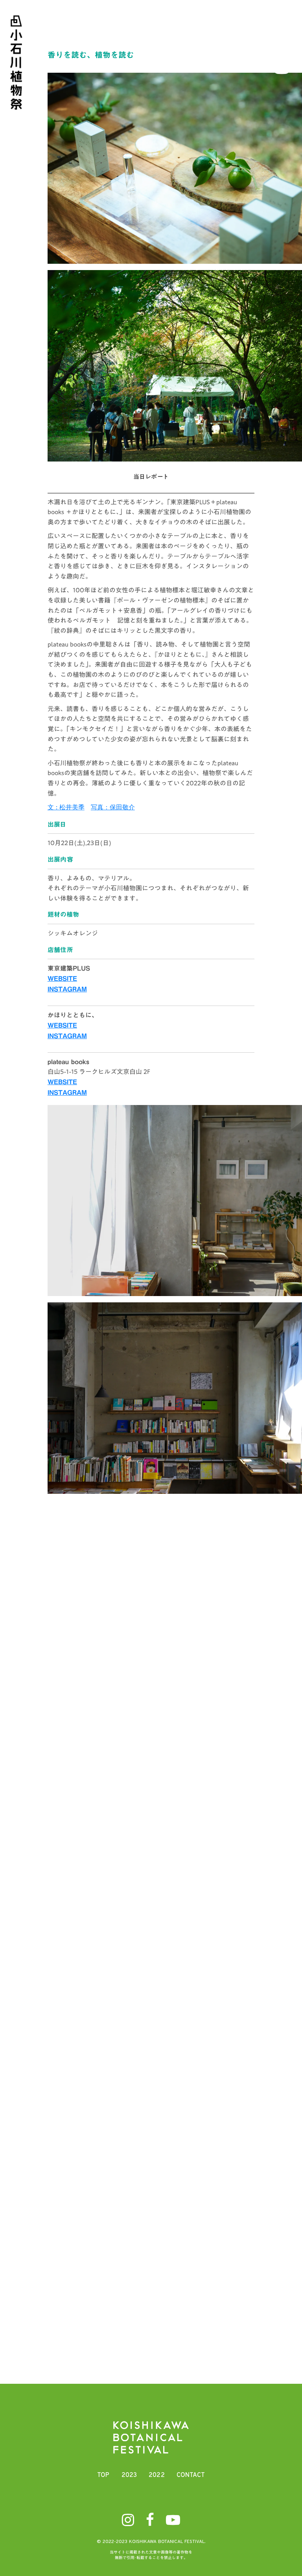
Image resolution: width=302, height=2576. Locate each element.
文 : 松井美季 (66, 808)
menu (282, 29)
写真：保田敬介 (113, 808)
